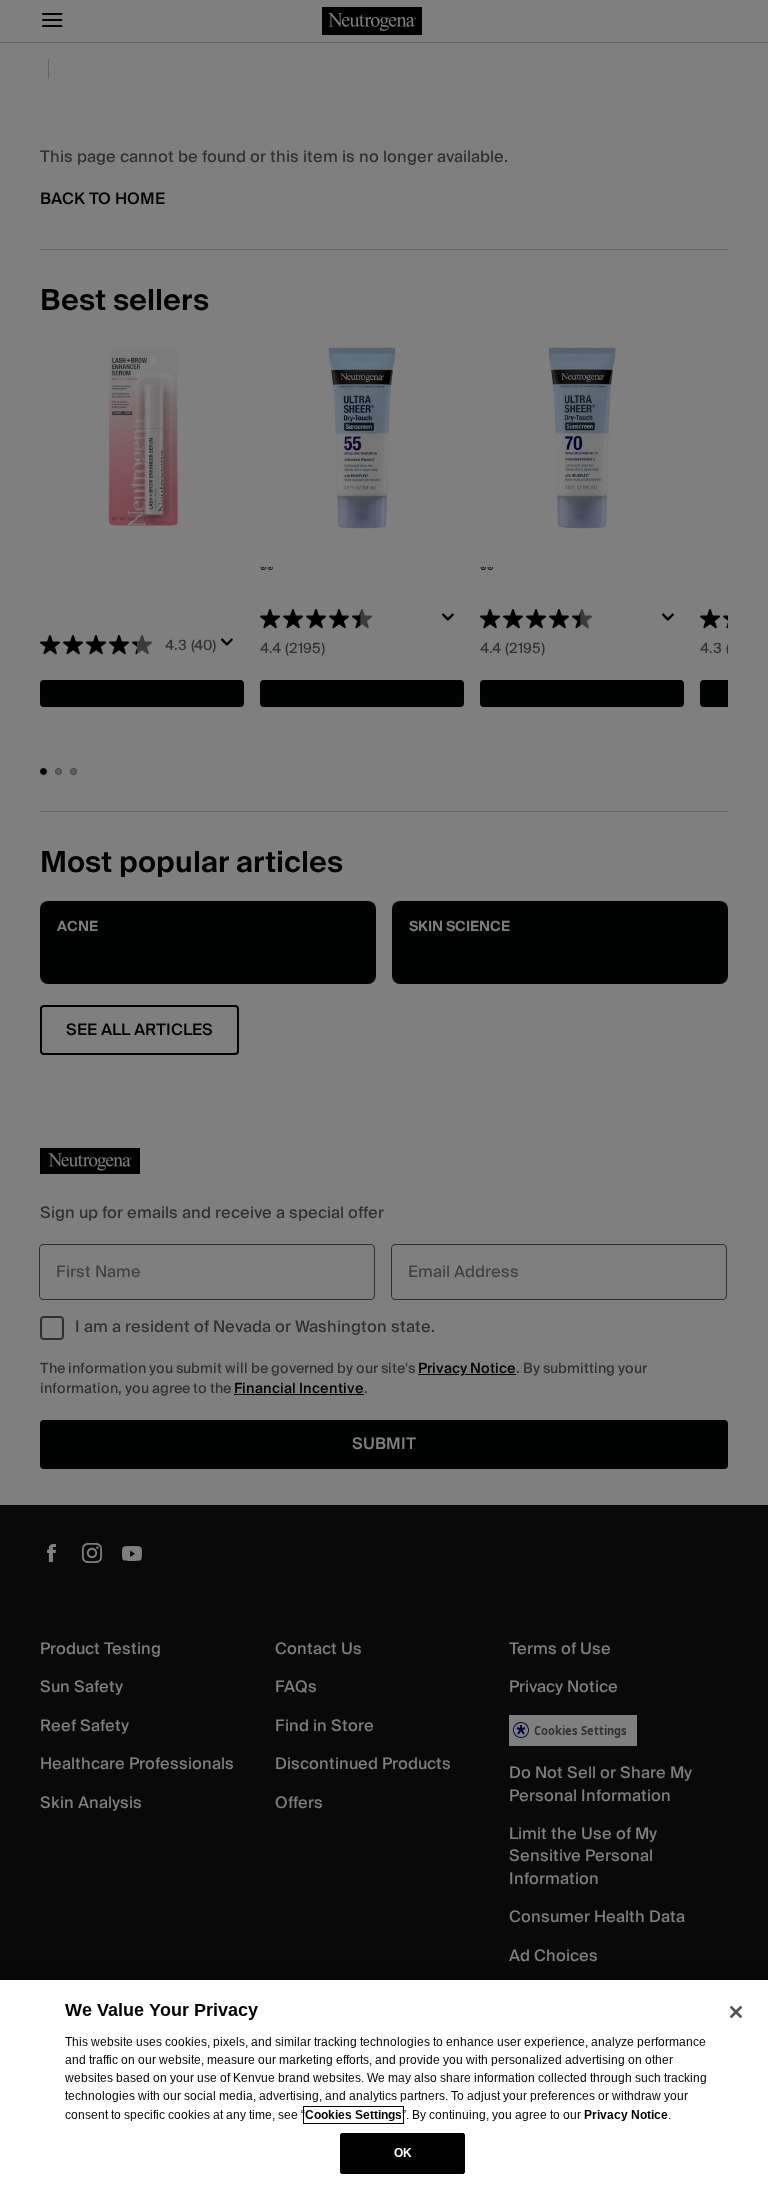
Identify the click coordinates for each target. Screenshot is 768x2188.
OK (403, 2153)
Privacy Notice (626, 2115)
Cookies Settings (353, 2115)
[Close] (736, 2012)
